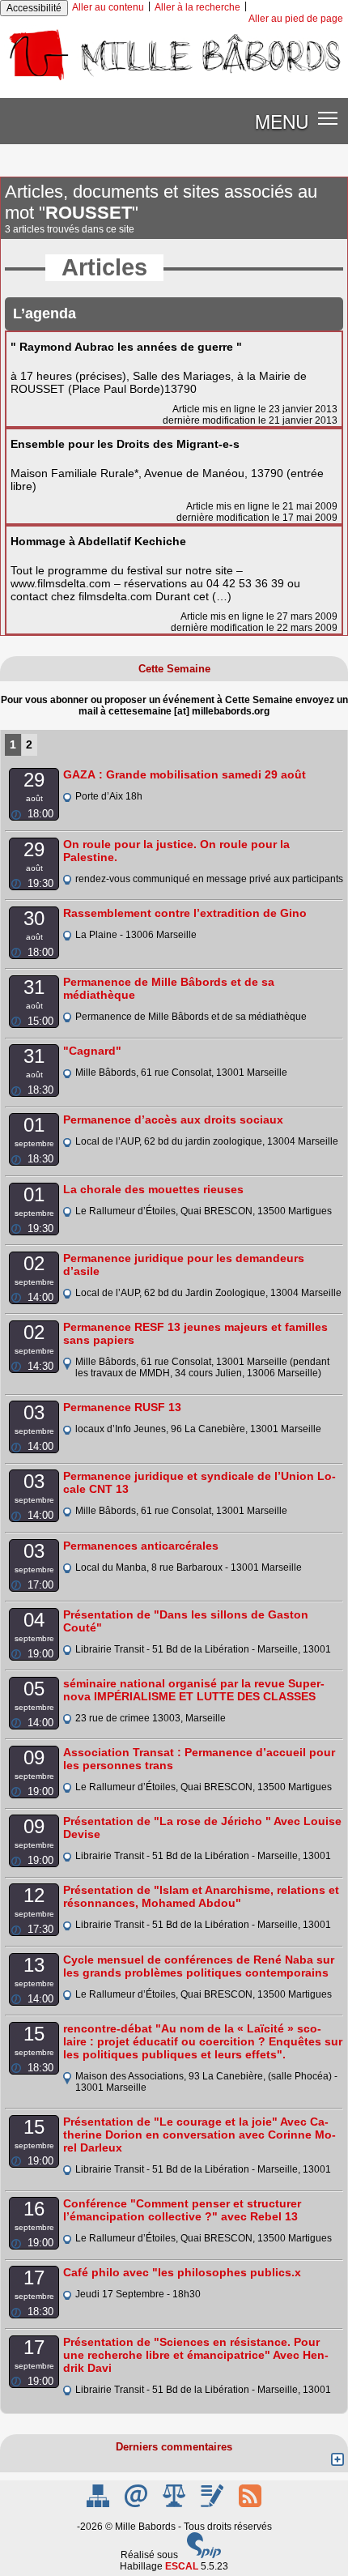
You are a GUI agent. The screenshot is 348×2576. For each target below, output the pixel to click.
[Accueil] (174, 80)
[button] (328, 118)
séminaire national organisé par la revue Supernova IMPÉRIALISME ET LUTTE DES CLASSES (194, 1690)
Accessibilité (34, 8)
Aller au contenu (108, 7)
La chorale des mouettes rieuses (153, 1189)
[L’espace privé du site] (213, 2504)
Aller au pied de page (296, 19)
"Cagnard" (92, 1051)
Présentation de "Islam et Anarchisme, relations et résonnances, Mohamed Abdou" (201, 1896)
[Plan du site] (99, 2504)
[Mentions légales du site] (175, 2504)
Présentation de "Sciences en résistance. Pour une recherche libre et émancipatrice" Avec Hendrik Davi (196, 2355)
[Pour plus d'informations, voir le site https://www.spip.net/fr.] (204, 2555)
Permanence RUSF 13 (122, 1407)
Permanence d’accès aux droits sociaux (173, 1120)
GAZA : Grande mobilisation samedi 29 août (185, 774)
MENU (282, 121)
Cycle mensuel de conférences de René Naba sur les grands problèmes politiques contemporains (199, 1966)
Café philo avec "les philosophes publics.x (182, 2272)
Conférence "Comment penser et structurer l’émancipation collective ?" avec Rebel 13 (182, 2210)
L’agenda (45, 313)
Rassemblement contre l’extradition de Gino (185, 913)
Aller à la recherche (197, 7)
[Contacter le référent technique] (137, 2504)
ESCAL (182, 2566)
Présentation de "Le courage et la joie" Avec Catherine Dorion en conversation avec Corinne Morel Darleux (199, 2135)
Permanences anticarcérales (141, 1546)
